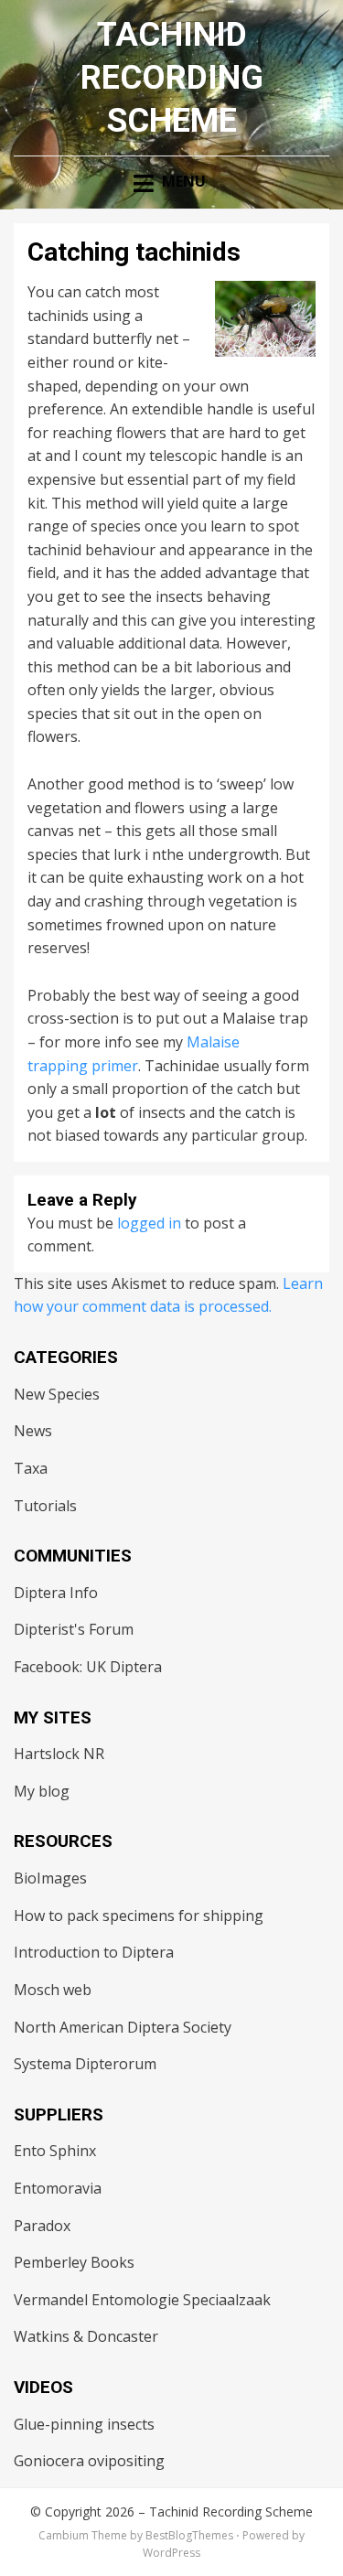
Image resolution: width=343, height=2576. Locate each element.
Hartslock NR (59, 1754)
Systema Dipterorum (85, 2064)
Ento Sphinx (55, 2151)
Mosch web (53, 1990)
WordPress (171, 2553)
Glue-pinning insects (84, 2424)
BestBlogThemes (189, 2535)
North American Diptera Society (123, 2027)
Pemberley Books (74, 2262)
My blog (42, 1791)
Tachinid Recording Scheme (172, 78)
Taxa (31, 1468)
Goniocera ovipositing (89, 2461)
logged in (149, 1223)
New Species (57, 1394)
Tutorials (45, 1506)
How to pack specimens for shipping (139, 1916)
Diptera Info (56, 1593)
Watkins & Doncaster (86, 2336)
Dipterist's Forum (74, 1629)
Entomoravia (58, 2188)
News (33, 1431)
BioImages (50, 1878)
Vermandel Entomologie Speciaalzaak (142, 2300)
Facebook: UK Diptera (88, 1667)
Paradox (42, 2226)
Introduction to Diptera (94, 1952)
